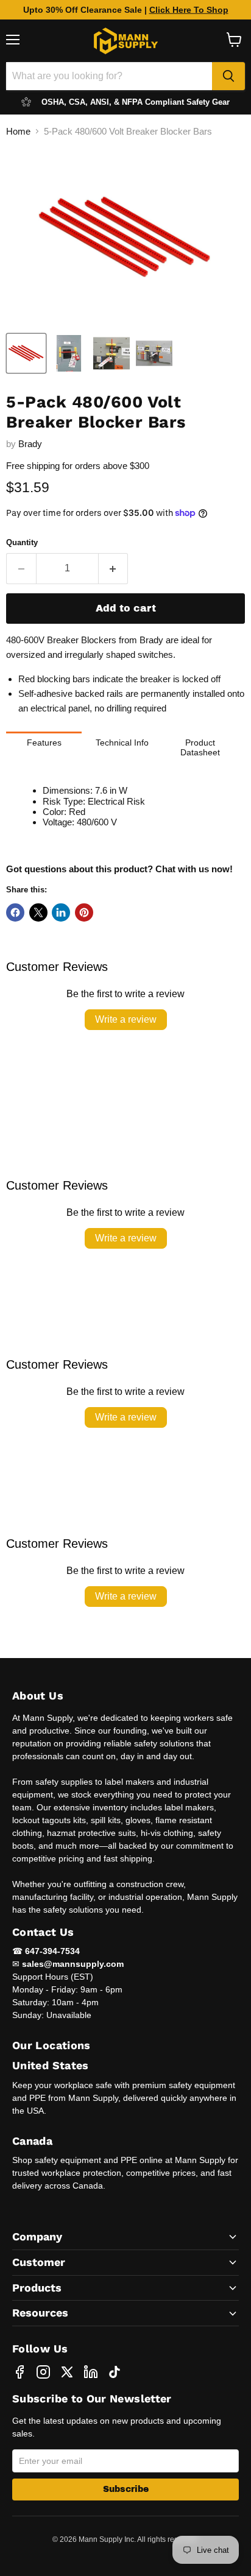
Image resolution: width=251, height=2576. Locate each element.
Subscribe (126, 2489)
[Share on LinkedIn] (61, 912)
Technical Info (122, 743)
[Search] (228, 76)
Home (18, 131)
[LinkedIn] (91, 2372)
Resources (40, 2313)
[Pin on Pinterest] (84, 912)
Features (44, 743)
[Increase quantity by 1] (114, 568)
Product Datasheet (200, 747)
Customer (39, 2262)
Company (37, 2236)
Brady (30, 444)
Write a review (126, 1019)
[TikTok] (115, 2372)
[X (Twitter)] (67, 2372)
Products (37, 2288)
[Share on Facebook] (15, 912)
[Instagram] (43, 2372)
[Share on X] (38, 912)
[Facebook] (19, 2372)
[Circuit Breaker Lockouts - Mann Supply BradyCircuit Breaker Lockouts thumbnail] (26, 353)
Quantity (22, 542)
